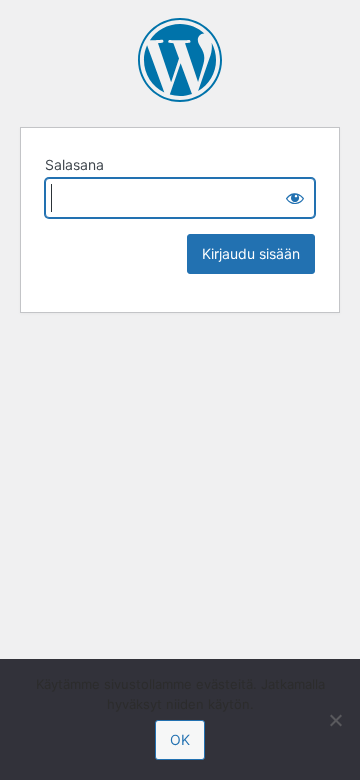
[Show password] (295, 198)
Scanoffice (180, 60)
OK (180, 739)
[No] (335, 720)
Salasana (74, 164)
